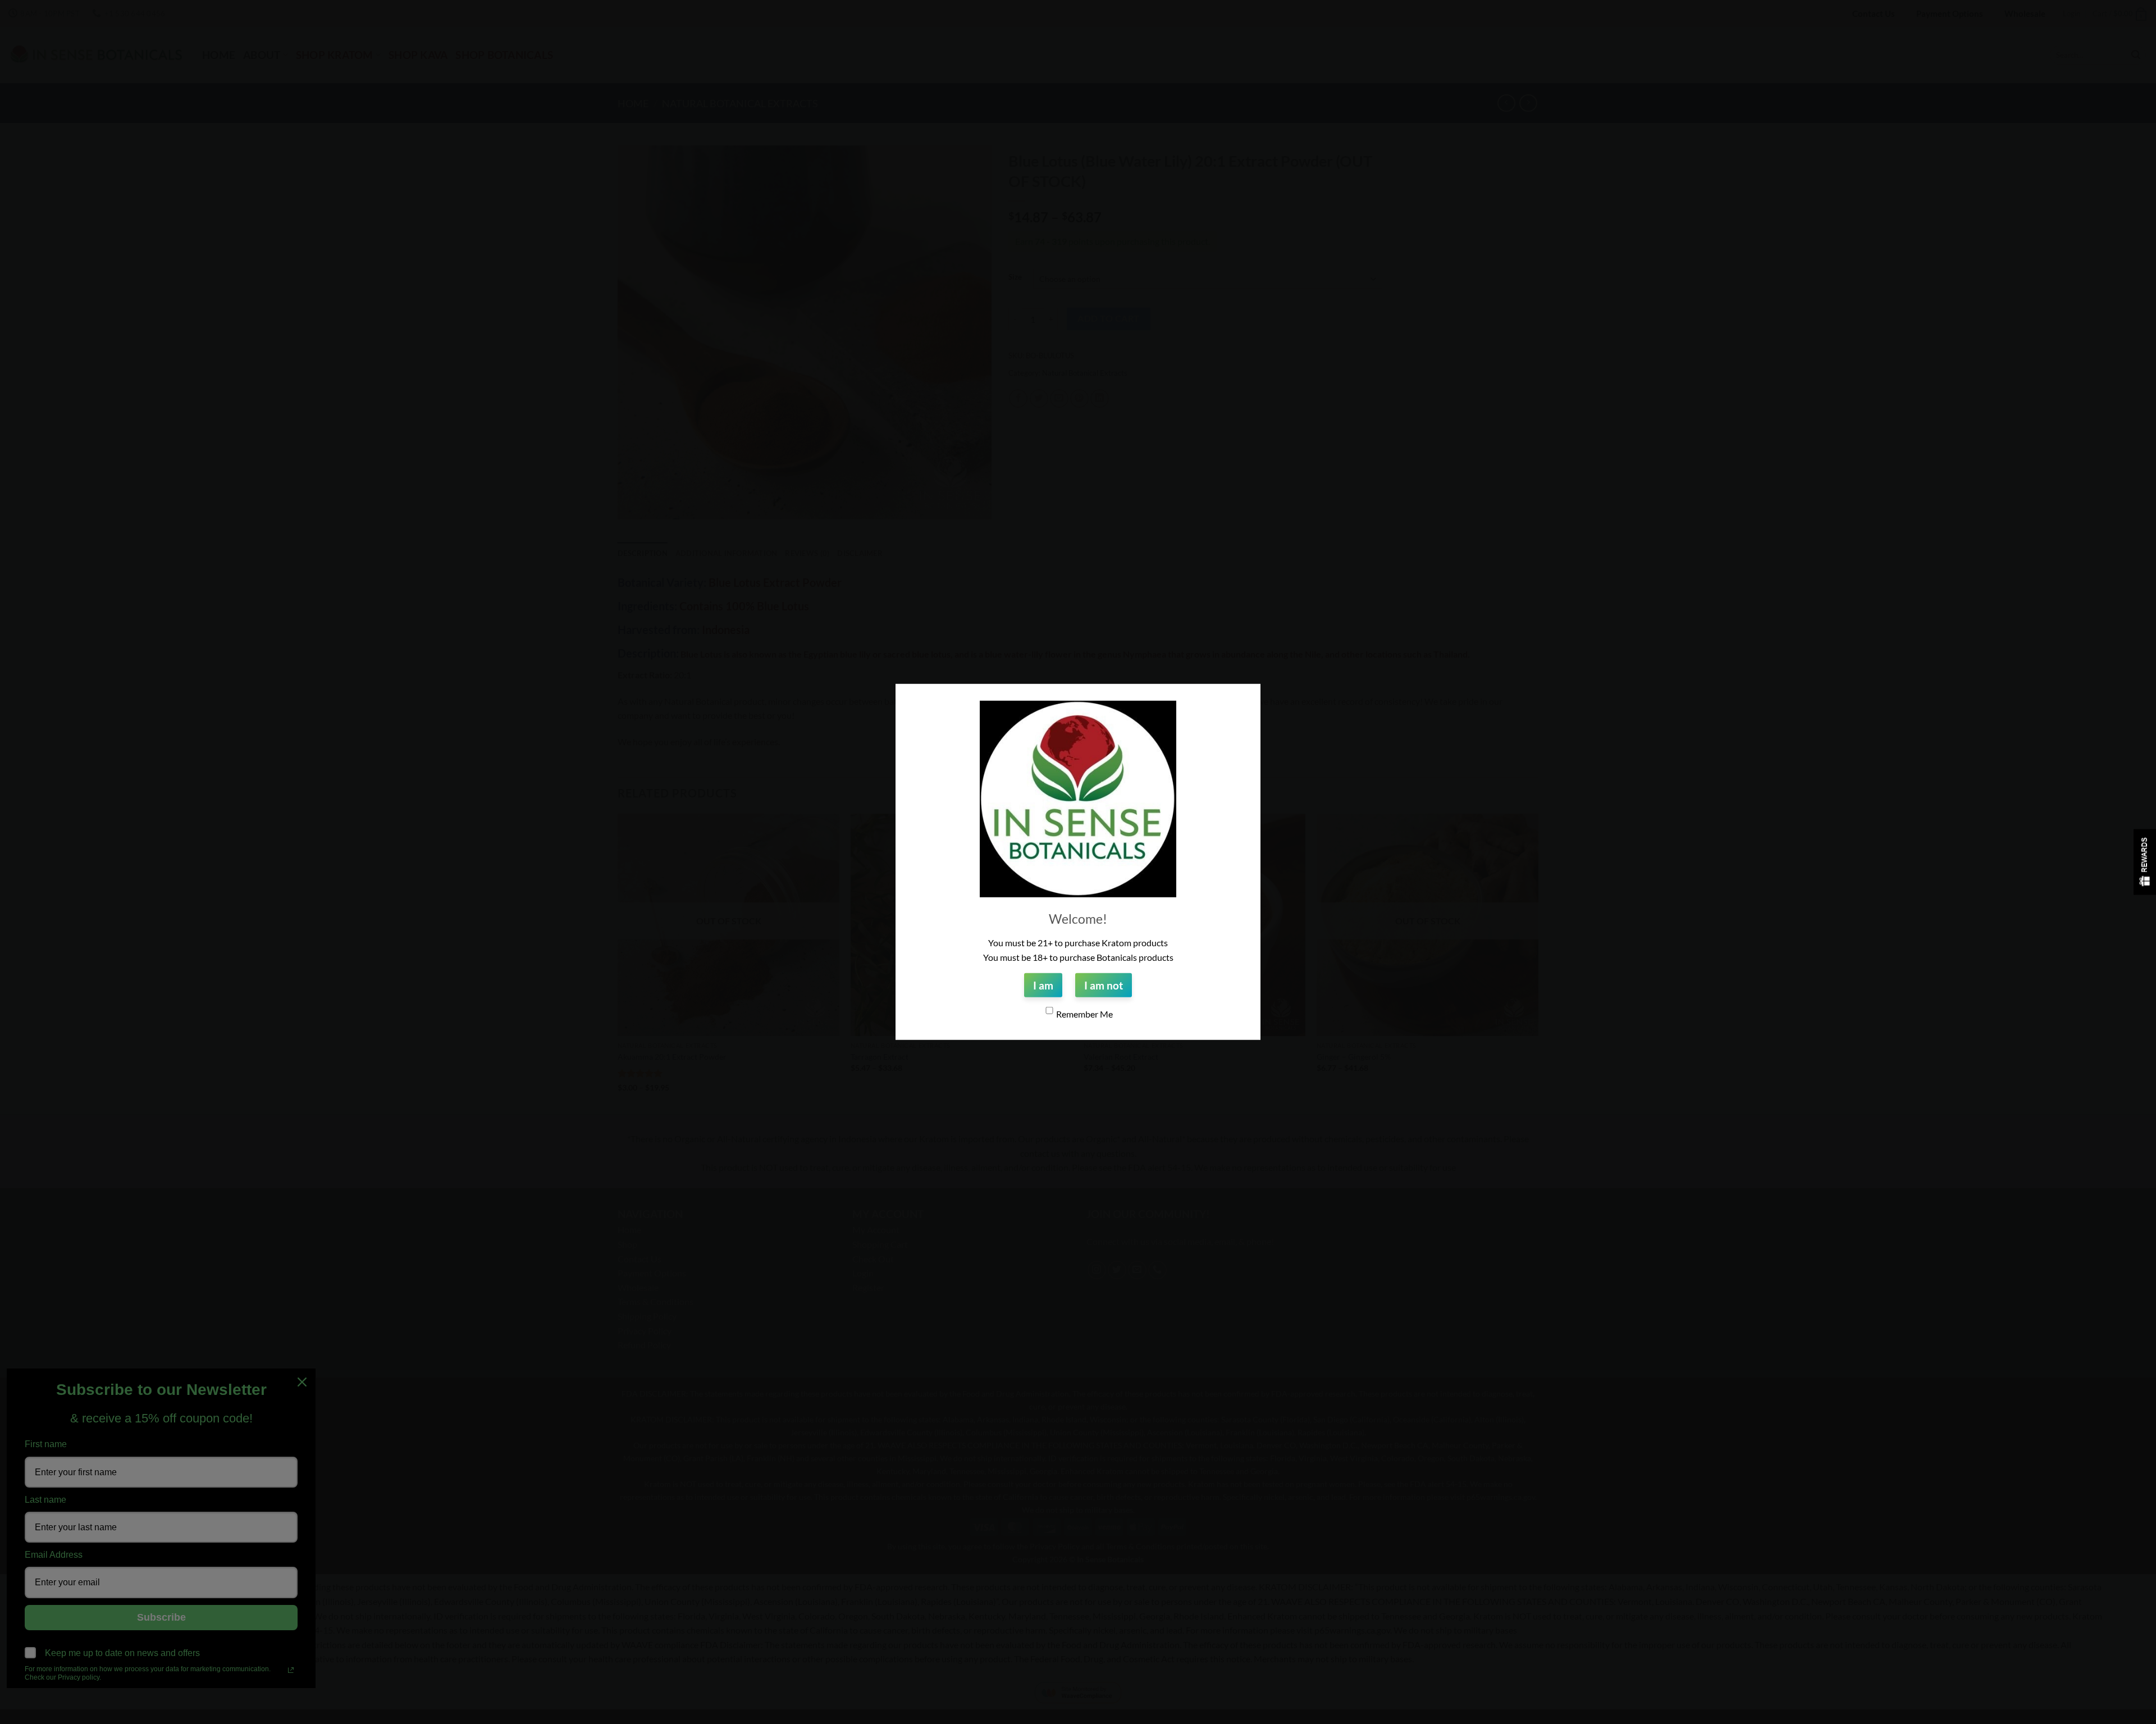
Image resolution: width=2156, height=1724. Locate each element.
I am (1043, 985)
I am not (1104, 985)
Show (2145, 862)
